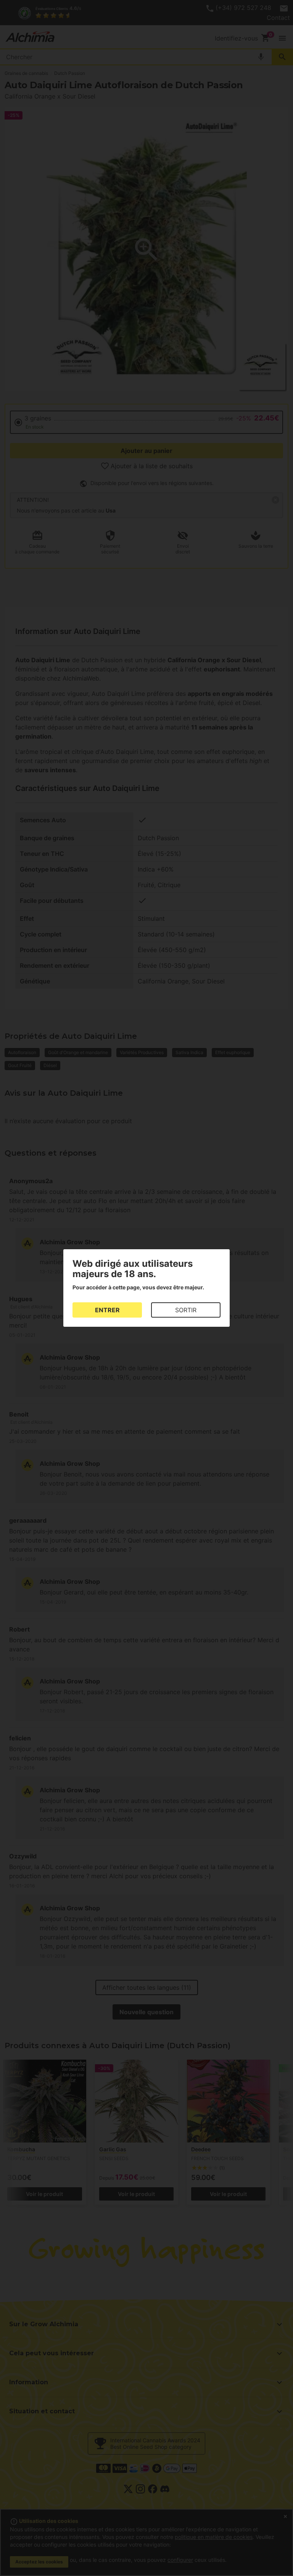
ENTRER (107, 1310)
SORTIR (186, 1310)
